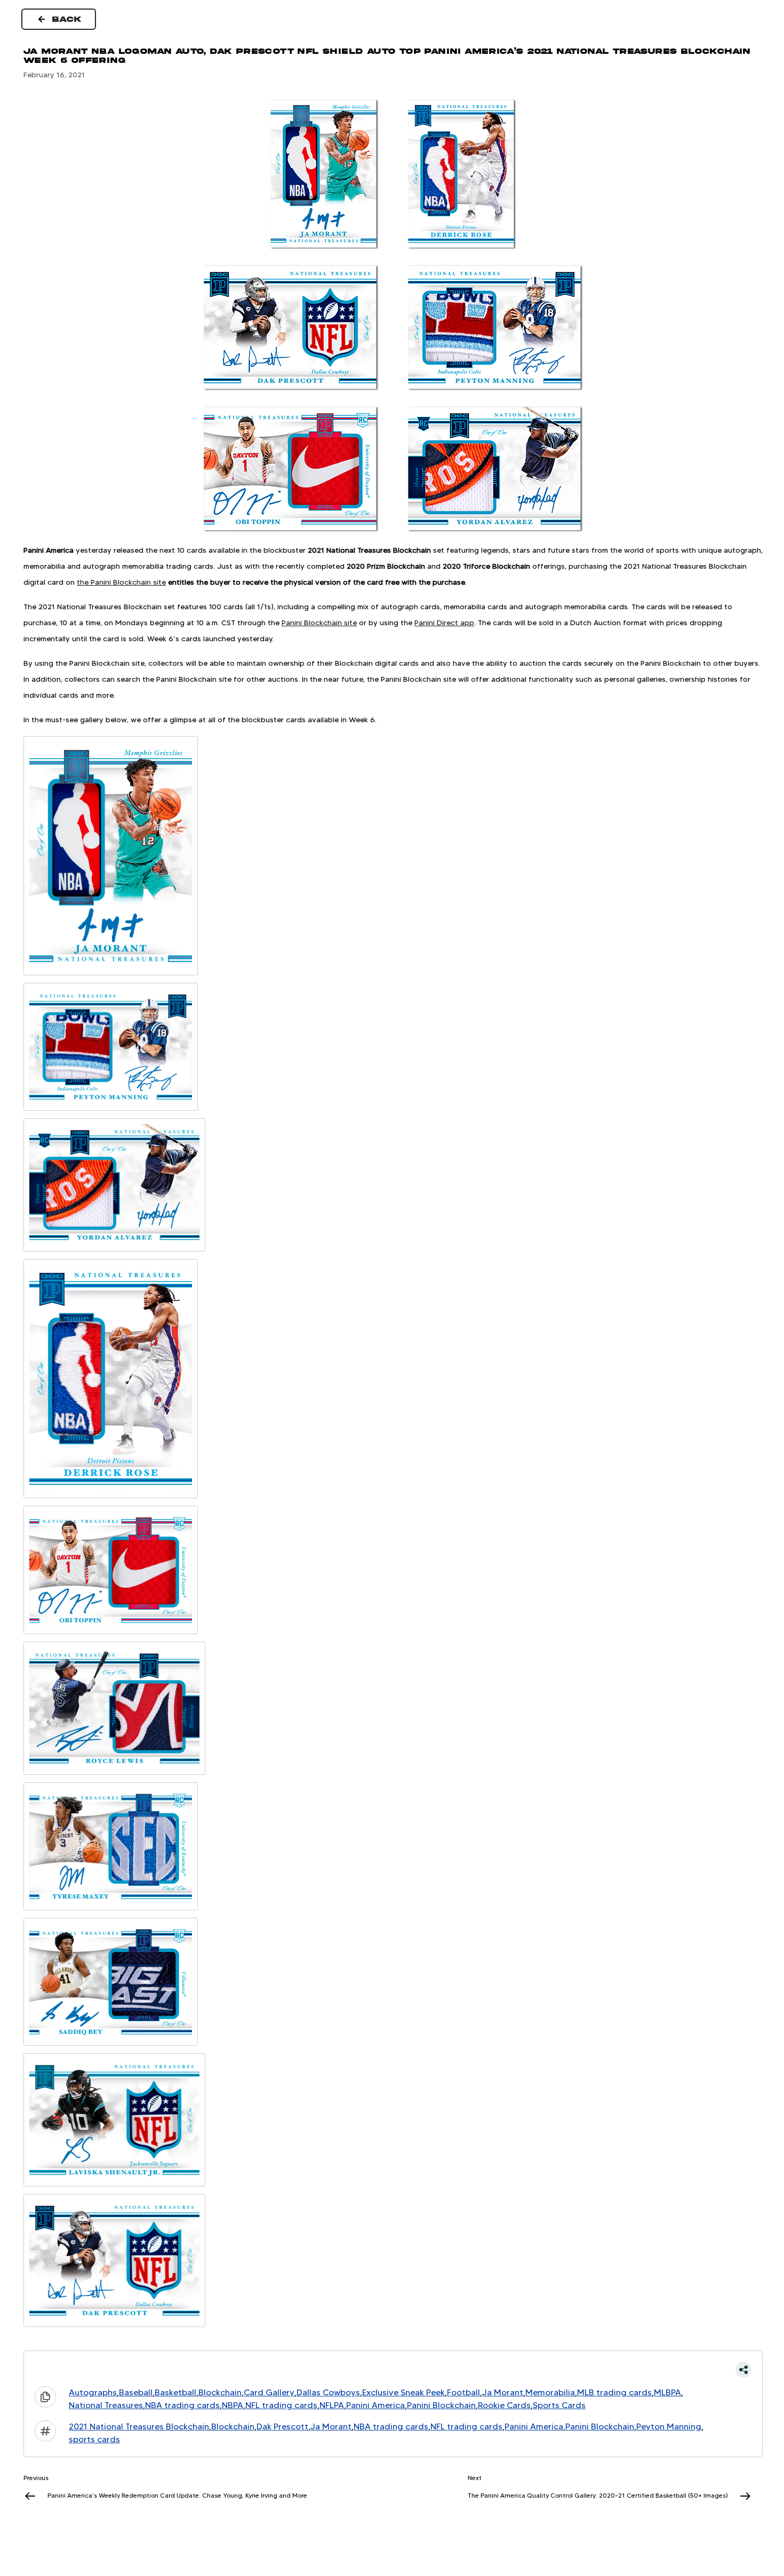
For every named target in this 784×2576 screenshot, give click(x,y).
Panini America (375, 2405)
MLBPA (667, 2392)
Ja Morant (503, 2392)
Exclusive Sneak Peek (403, 2392)
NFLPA (332, 2405)
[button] (393, 2370)
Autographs (93, 2392)
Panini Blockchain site (319, 623)
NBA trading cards (182, 2405)
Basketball (175, 2392)
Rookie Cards (504, 2405)
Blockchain (220, 2392)
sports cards (94, 2439)
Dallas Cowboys (328, 2392)
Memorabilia (550, 2392)
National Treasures (106, 2405)
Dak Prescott (282, 2426)
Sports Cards (559, 2405)
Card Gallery (269, 2392)
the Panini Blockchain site (121, 582)
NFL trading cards (281, 2405)
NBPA (233, 2405)
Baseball (136, 2392)
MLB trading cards (614, 2392)
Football (463, 2392)
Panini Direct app (444, 623)
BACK (67, 19)
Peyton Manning (669, 2426)
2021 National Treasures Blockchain (139, 2426)
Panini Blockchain (441, 2405)
